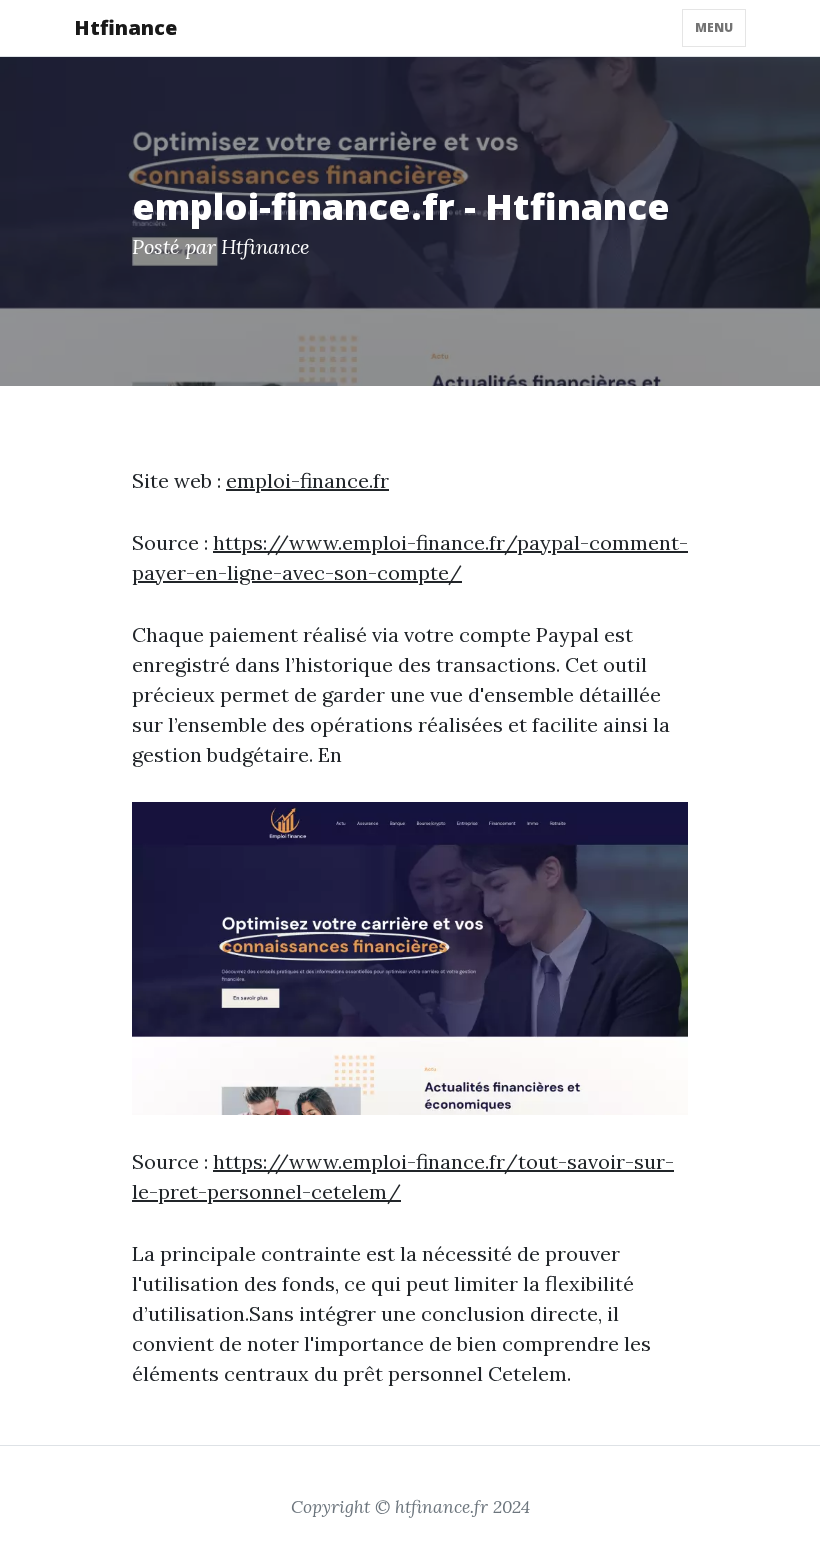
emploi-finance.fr (307, 480)
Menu (714, 27)
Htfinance (125, 27)
